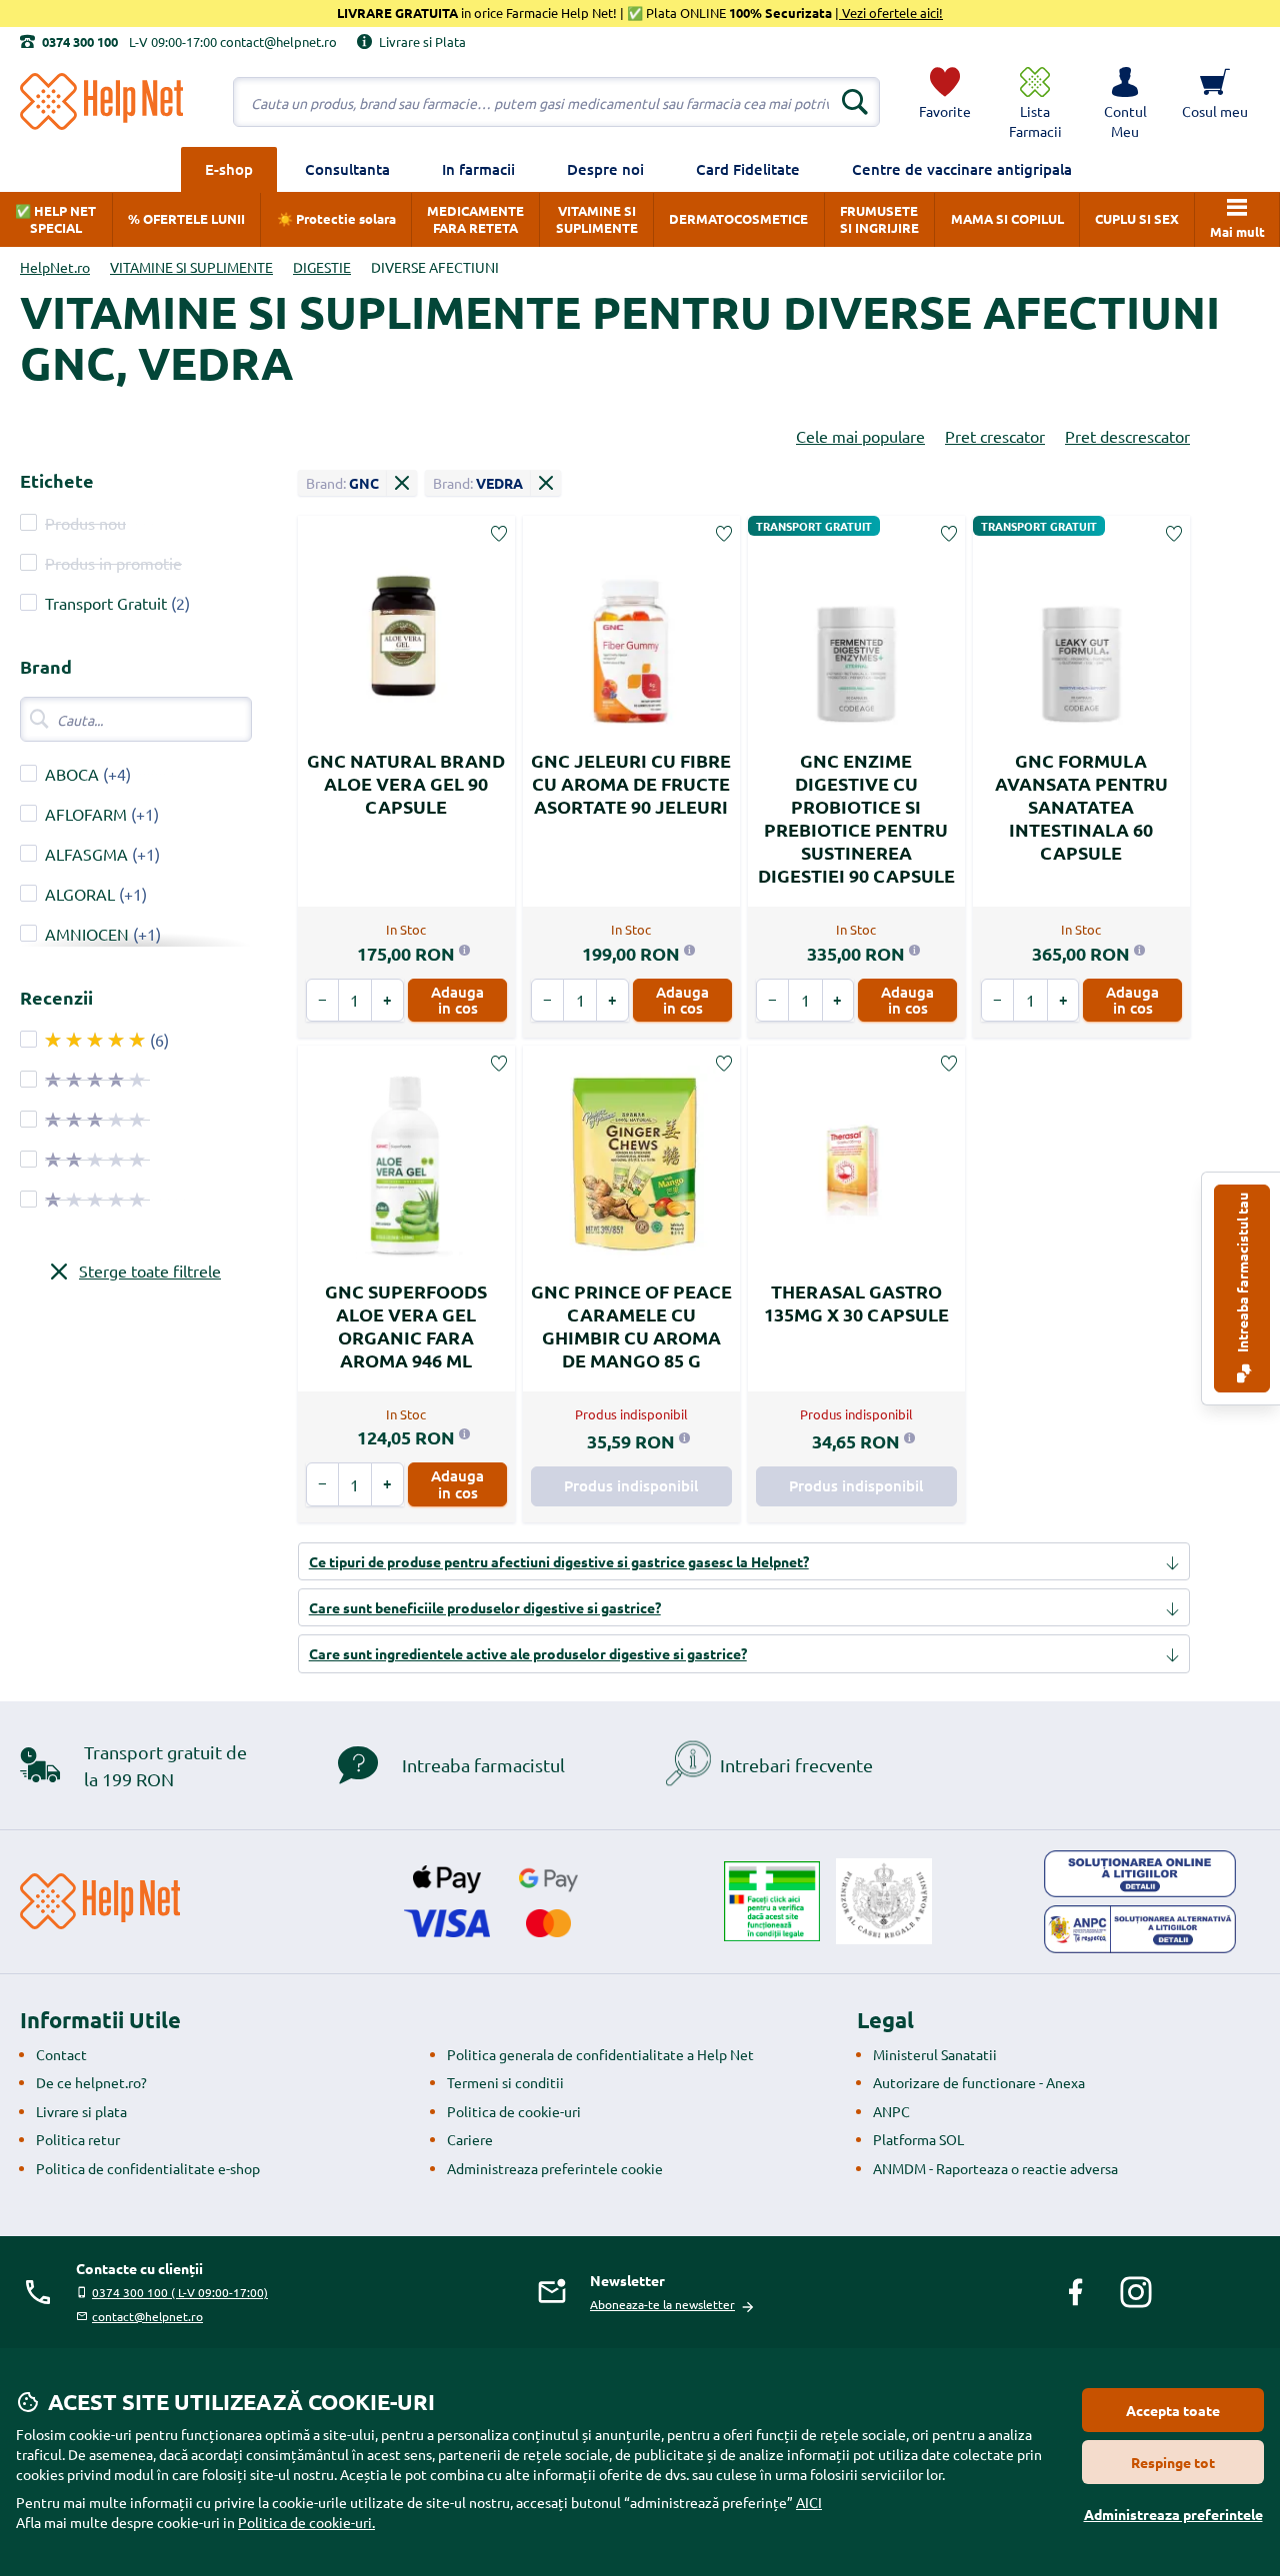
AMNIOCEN (89, 934)
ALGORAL (80, 894)
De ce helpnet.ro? (91, 2082)
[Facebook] (1076, 2292)
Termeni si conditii (505, 2082)
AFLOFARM (86, 814)
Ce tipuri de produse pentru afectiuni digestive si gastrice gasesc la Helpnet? (559, 1561)
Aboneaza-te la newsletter (662, 2304)
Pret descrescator (1127, 436)
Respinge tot (1173, 2462)
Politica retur (78, 2139)
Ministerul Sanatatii (935, 2054)
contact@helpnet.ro (147, 2316)
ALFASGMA (86, 854)
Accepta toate (1173, 2410)
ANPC (891, 2111)
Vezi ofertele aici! (891, 12)
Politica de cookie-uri (514, 2111)
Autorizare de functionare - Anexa (979, 2082)
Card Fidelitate (748, 169)
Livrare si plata (81, 2111)
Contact (61, 2054)
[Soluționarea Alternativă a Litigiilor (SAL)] (1140, 1929)
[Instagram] (1136, 2292)
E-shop (229, 169)
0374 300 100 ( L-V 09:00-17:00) (180, 2292)
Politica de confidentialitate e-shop (148, 2168)
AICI (809, 2502)
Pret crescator (995, 436)
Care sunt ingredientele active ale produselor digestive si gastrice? (528, 1653)
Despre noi (605, 169)
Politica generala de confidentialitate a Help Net (600, 2054)
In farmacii (478, 169)
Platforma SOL (918, 2139)
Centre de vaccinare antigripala (962, 169)
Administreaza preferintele (1173, 2514)
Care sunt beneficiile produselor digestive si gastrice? (485, 1607)
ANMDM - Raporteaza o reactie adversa (995, 2168)
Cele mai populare (860, 436)
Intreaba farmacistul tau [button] (1242, 1274)
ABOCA (72, 774)
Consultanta (347, 169)
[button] (1125, 102)
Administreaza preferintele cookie (555, 2168)
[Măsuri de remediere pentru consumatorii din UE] (1140, 1874)
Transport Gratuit (106, 603)
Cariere (470, 2139)
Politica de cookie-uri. (306, 2522)
